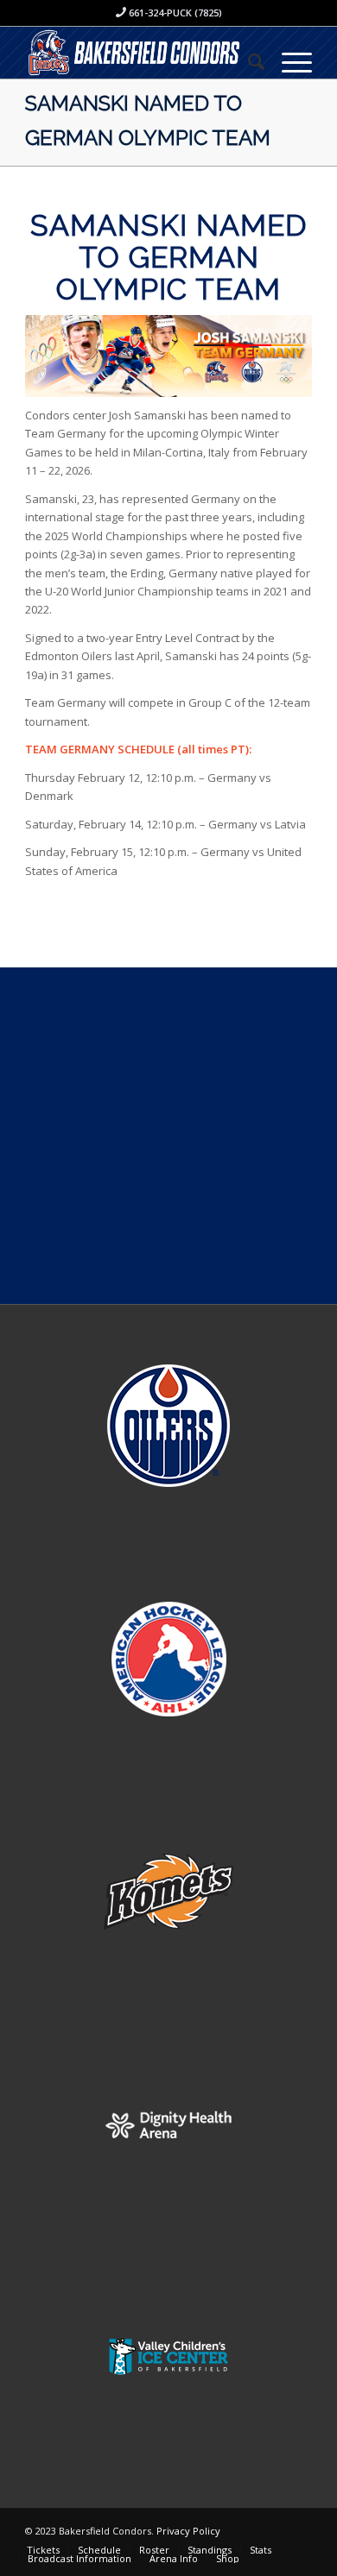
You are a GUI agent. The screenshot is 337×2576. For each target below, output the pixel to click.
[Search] (248, 61)
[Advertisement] (168, 1136)
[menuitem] (248, 61)
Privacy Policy (188, 2531)
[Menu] (288, 61)
